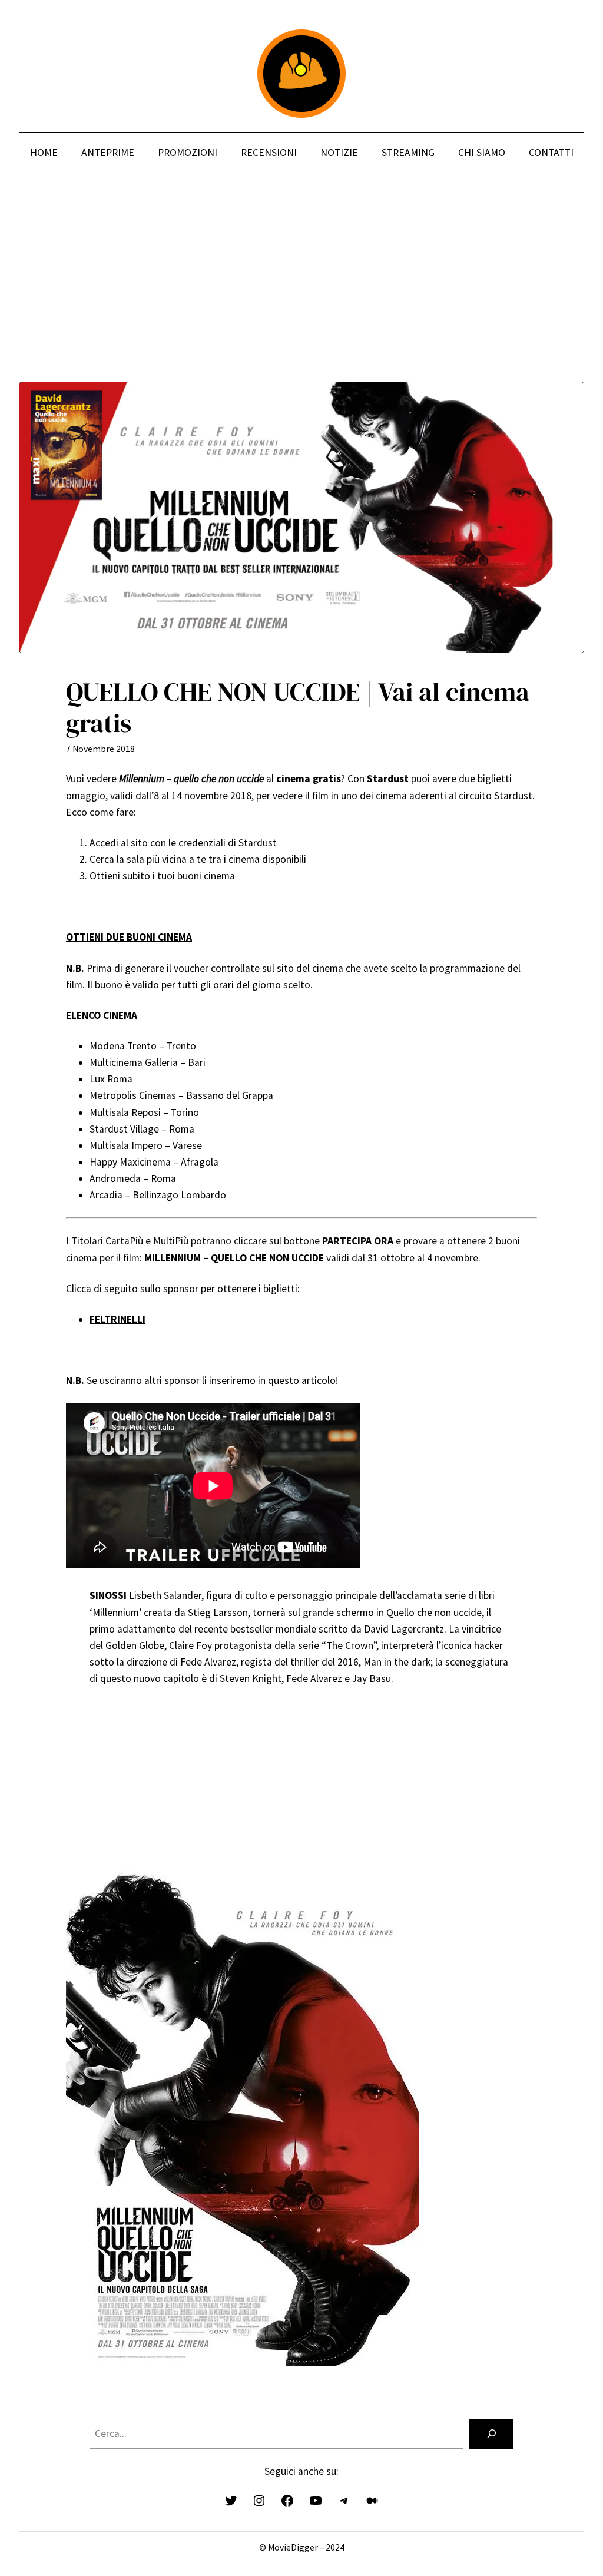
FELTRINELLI (117, 1319)
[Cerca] (491, 2434)
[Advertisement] (301, 299)
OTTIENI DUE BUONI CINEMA (129, 937)
